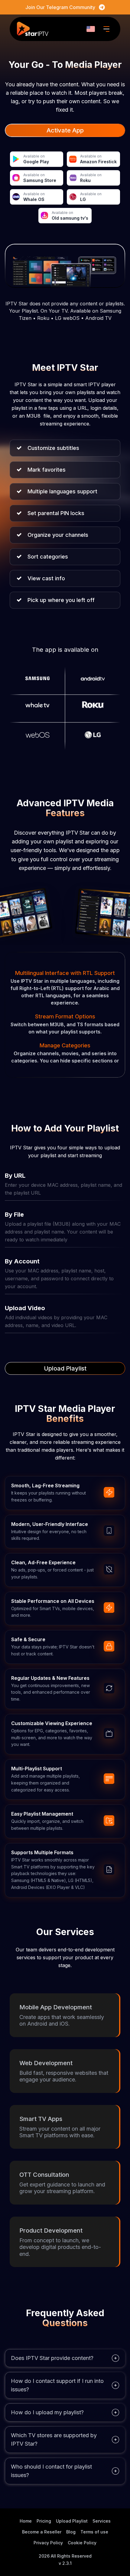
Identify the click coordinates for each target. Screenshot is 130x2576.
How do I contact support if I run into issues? (57, 2385)
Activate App (65, 130)
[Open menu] (106, 29)
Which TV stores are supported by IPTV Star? (54, 2439)
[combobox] (91, 29)
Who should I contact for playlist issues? (51, 2471)
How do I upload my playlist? (47, 2412)
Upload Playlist (65, 1368)
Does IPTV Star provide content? (52, 2358)
